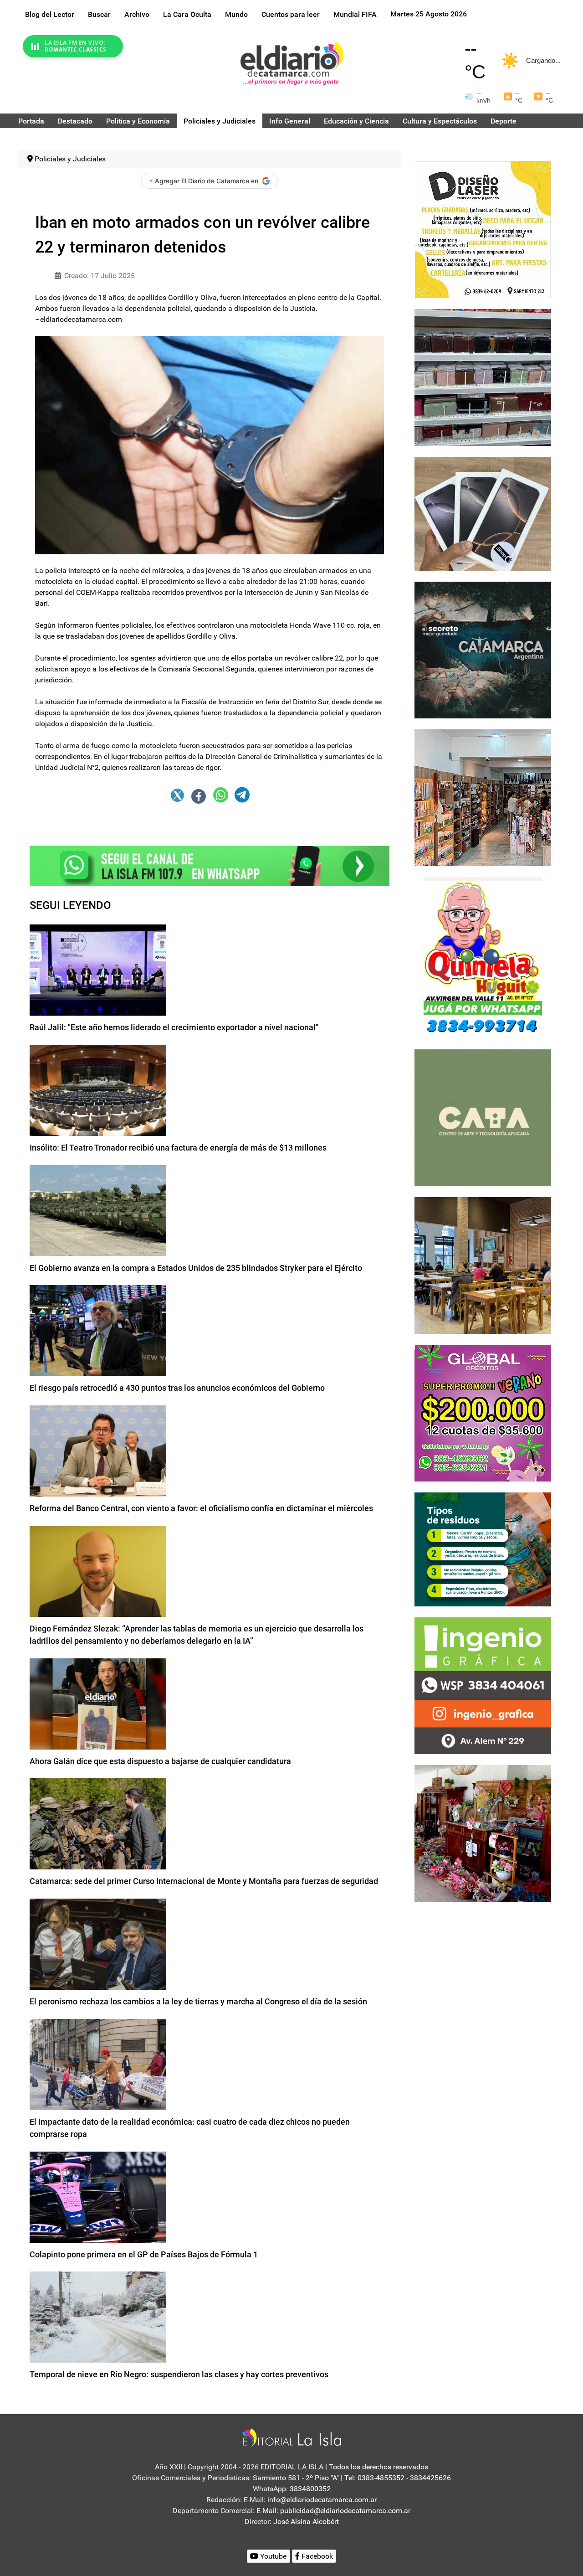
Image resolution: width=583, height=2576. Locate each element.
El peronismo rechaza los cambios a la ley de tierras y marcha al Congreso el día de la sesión (198, 2001)
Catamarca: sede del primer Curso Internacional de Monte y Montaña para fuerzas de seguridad (204, 1881)
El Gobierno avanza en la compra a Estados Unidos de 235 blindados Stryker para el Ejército (196, 1268)
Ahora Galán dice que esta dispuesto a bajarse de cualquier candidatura (160, 1761)
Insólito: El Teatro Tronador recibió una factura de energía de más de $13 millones (178, 1148)
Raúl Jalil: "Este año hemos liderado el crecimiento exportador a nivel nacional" (174, 1027)
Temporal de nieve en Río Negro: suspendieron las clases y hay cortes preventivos (179, 2374)
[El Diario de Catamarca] (292, 63)
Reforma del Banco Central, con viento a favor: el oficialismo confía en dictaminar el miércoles (201, 1508)
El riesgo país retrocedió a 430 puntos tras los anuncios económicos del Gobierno (177, 1388)
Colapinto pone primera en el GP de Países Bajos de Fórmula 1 (144, 2254)
